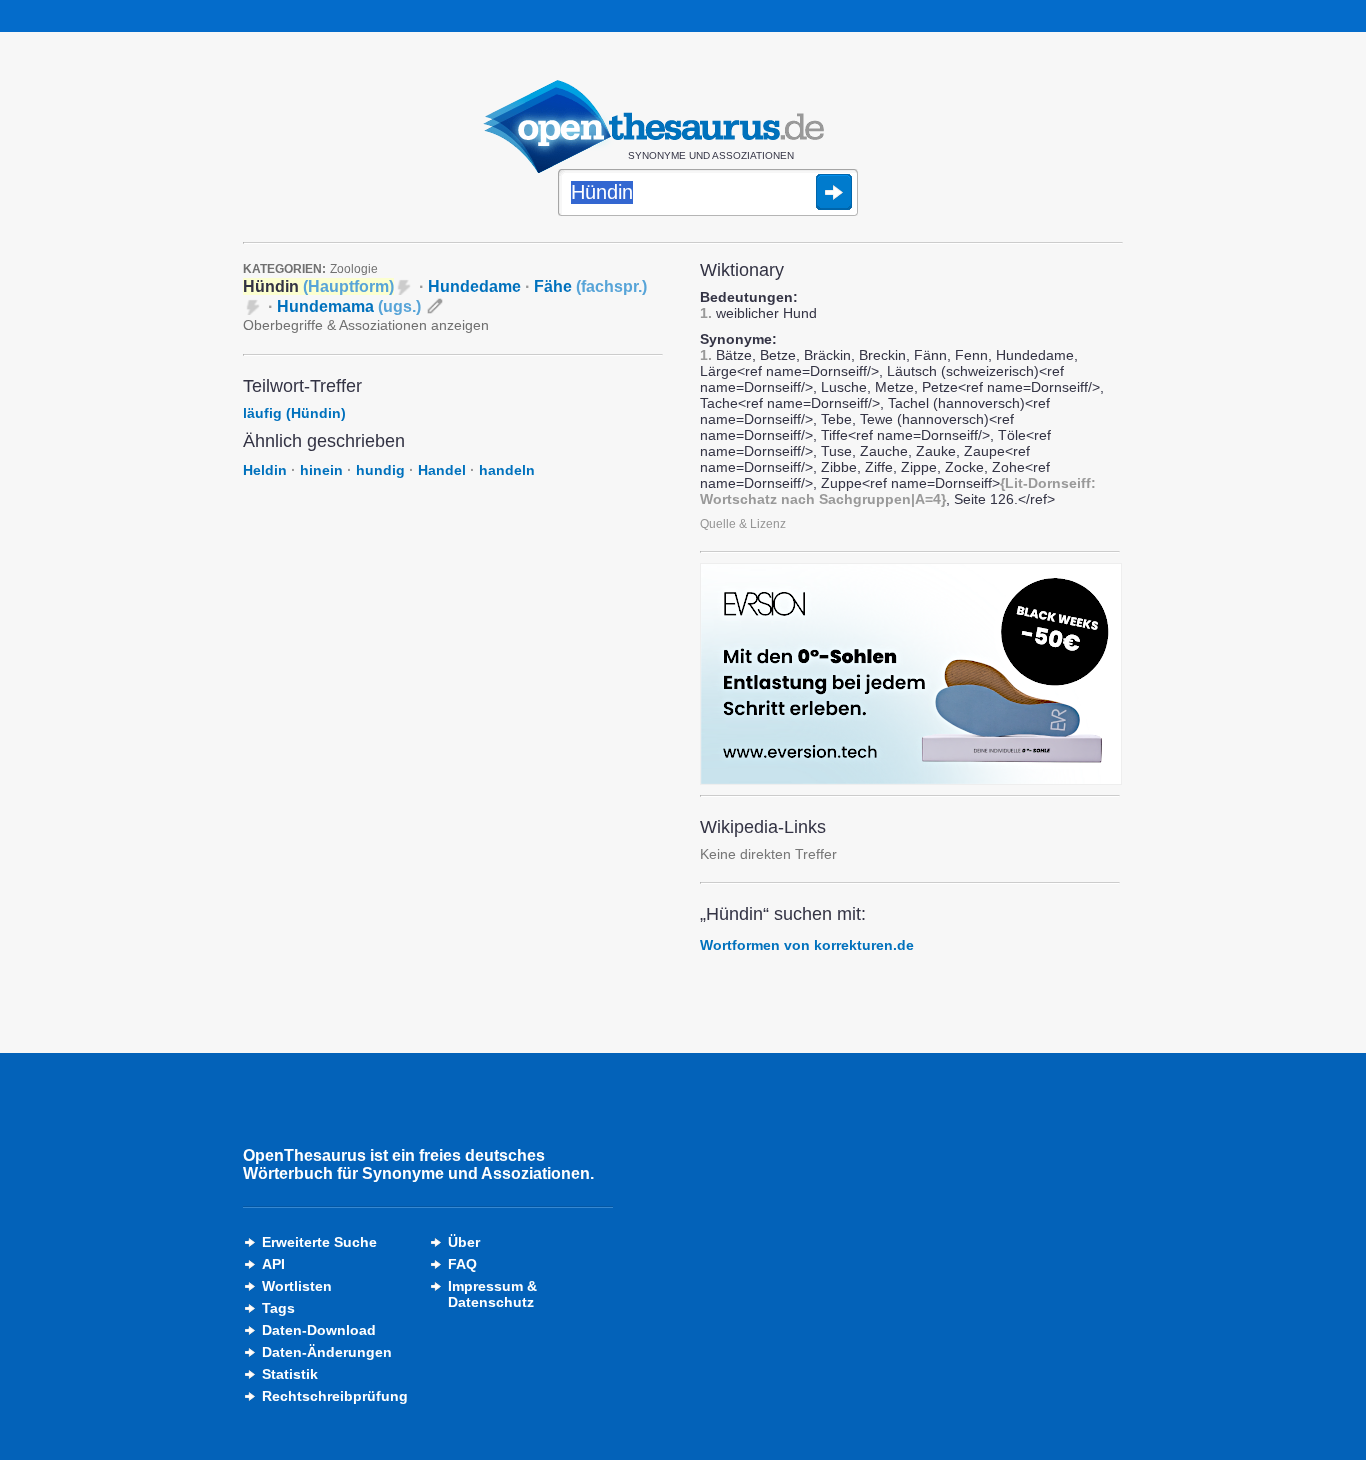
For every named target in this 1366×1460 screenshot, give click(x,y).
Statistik (290, 1374)
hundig (380, 470)
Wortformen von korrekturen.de (807, 945)
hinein (321, 470)
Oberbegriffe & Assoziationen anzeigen (366, 325)
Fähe (590, 286)
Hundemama (349, 306)
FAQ (462, 1264)
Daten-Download (319, 1330)
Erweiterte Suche (319, 1242)
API (273, 1264)
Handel (442, 470)
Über (464, 1242)
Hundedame (474, 286)
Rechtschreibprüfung (335, 1396)
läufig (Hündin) (294, 413)
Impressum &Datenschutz (492, 1294)
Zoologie (354, 269)
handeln (507, 470)
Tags (278, 1308)
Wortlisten (297, 1286)
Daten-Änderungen (327, 1352)
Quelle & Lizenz (743, 524)
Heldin (265, 470)
